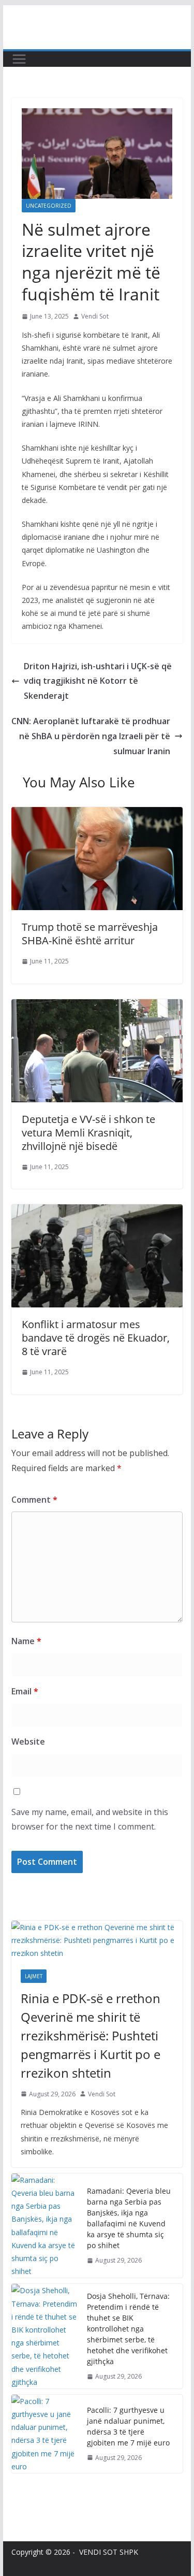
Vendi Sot (95, 316)
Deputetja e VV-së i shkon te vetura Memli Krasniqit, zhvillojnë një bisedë (88, 1133)
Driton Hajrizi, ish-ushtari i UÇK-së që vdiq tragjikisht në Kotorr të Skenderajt (98, 681)
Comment (34, 1500)
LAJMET (34, 1976)
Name (26, 1641)
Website (28, 1742)
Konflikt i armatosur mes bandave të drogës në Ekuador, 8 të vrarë (96, 1338)
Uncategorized (49, 206)
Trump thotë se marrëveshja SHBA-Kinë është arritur (90, 934)
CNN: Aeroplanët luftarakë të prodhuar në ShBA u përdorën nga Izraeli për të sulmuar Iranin (91, 736)
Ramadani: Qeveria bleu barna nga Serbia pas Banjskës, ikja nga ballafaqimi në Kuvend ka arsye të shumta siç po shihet (129, 2218)
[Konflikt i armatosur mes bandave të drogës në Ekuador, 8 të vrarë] (97, 1212)
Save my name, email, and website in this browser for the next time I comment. (90, 1819)
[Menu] (19, 59)
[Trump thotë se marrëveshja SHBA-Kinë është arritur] (97, 814)
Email (25, 1691)
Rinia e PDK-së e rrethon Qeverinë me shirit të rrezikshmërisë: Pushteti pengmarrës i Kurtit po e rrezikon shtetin (91, 2035)
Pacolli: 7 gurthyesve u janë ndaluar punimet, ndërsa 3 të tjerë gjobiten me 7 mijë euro (128, 2426)
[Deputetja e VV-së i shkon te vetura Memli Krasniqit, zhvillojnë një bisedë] (97, 1006)
